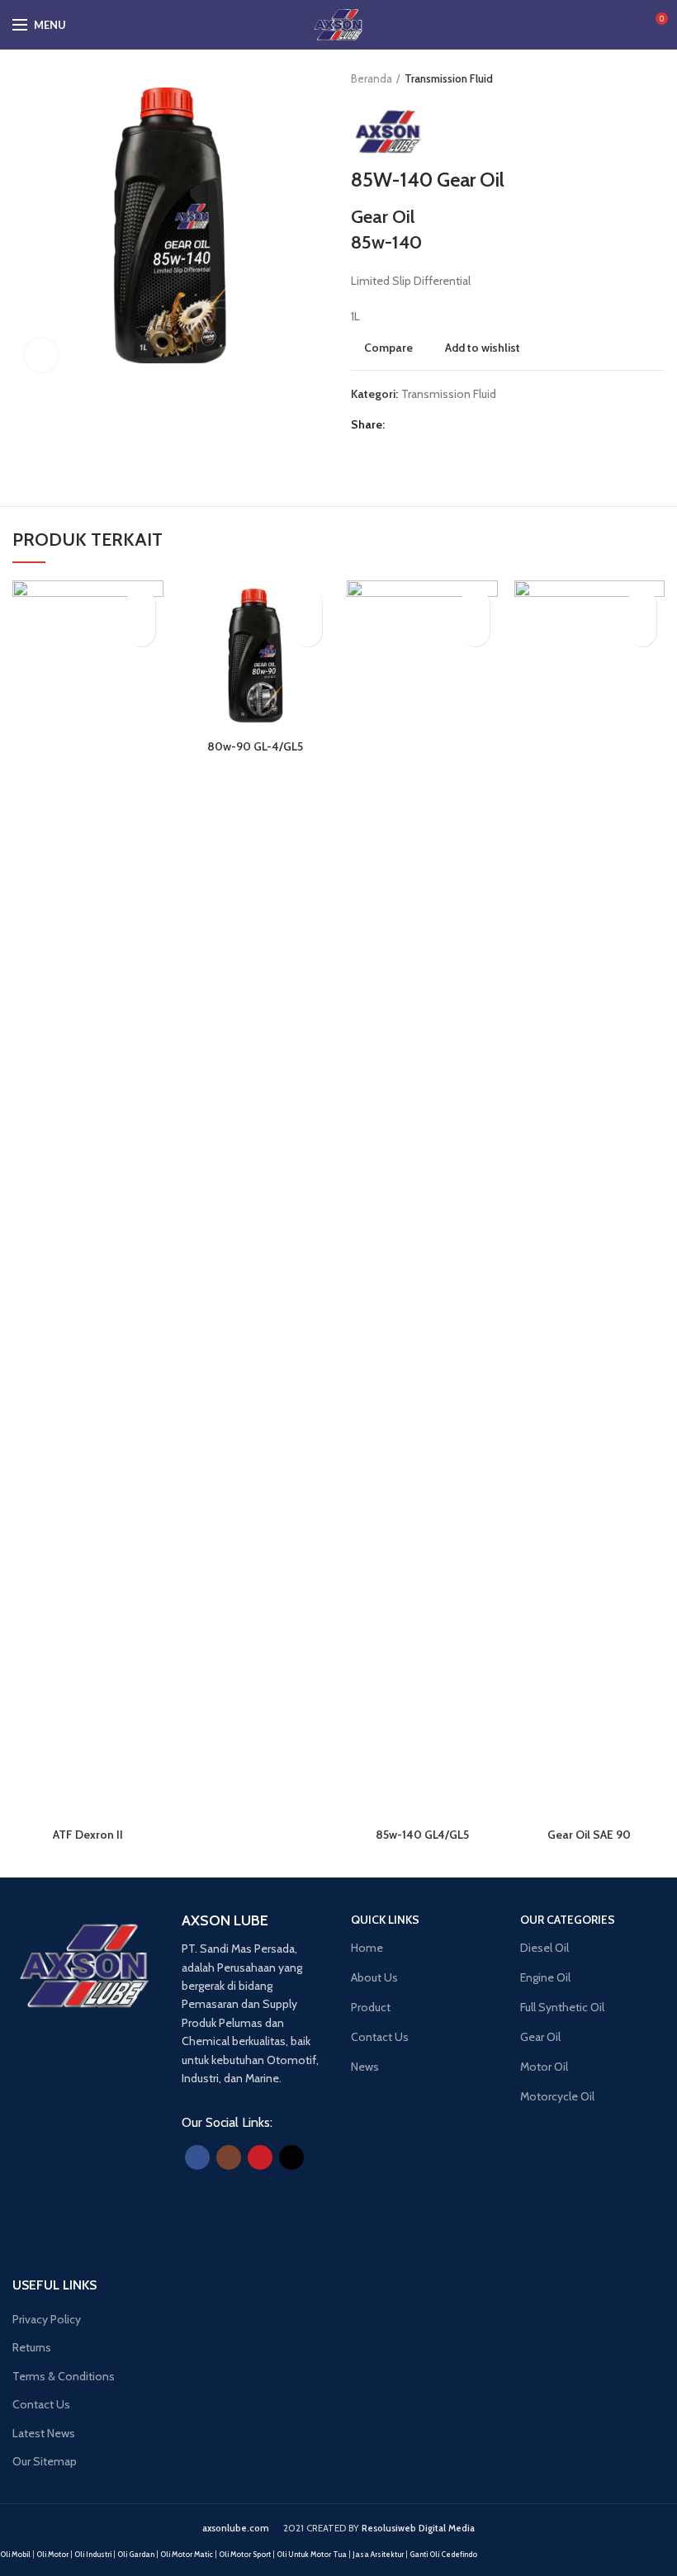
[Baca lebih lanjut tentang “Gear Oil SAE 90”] (642, 632)
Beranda (372, 78)
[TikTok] (291, 2157)
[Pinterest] (439, 424)
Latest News (44, 2433)
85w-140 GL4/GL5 (422, 1835)
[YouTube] (260, 2157)
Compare (388, 348)
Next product (656, 78)
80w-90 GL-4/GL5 (255, 746)
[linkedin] (458, 424)
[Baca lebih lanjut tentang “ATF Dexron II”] (141, 632)
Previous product (623, 78)
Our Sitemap (45, 2461)
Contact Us (41, 2404)
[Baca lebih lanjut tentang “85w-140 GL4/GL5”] (475, 632)
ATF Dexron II (88, 1835)
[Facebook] (401, 424)
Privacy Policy (47, 2319)
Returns (32, 2347)
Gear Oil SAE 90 (589, 1835)
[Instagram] (229, 2157)
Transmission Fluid (449, 78)
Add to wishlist (483, 348)
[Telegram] (477, 424)
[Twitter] (420, 424)
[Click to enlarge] (41, 355)
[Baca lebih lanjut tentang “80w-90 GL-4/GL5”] (308, 632)
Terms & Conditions (64, 2376)
